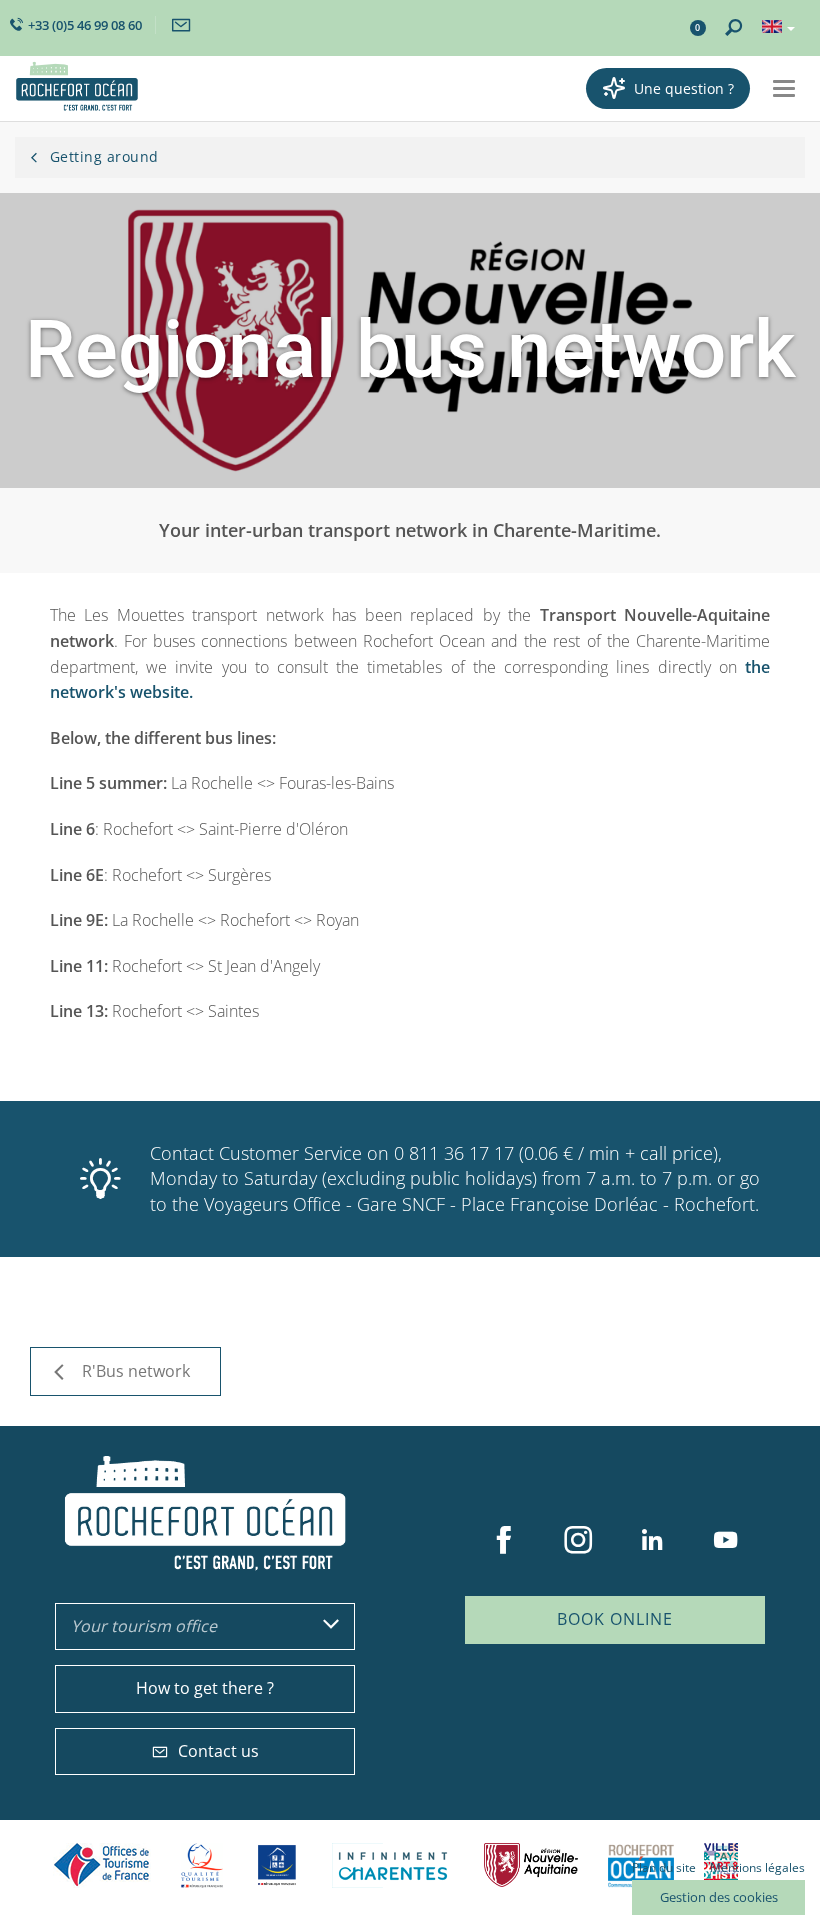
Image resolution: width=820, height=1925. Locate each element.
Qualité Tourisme (202, 1865)
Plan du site (664, 1867)
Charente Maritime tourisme (393, 1865)
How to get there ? (205, 1688)
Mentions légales (757, 1867)
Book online (615, 1619)
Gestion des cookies (719, 1897)
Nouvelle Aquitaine (531, 1865)
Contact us (218, 1751)
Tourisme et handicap (277, 1865)
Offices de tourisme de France (102, 1865)
